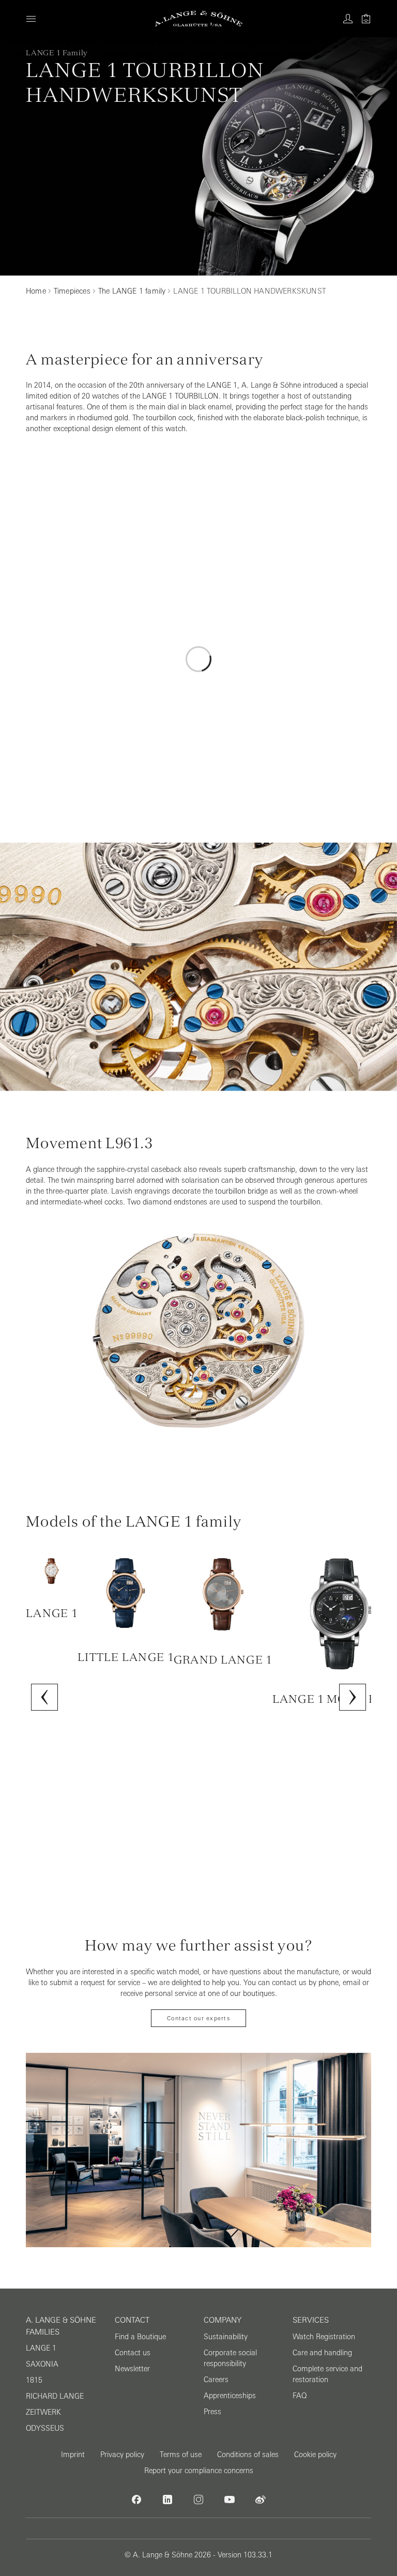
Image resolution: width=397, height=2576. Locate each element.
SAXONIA (42, 2364)
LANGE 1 (41, 2348)
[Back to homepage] (199, 19)
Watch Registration (324, 2337)
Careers (216, 2380)
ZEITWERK (43, 2412)
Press (212, 2412)
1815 (34, 2380)
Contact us (133, 2353)
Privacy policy (122, 2455)
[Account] (348, 19)
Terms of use (181, 2455)
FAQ (300, 2396)
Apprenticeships (230, 2396)
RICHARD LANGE (55, 2396)
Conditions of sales (248, 2455)
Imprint (73, 2455)
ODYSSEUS (45, 2428)
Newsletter (132, 2369)
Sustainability (226, 2337)
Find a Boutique (140, 2337)
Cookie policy (315, 2455)
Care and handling (322, 2353)
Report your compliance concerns (199, 2471)
